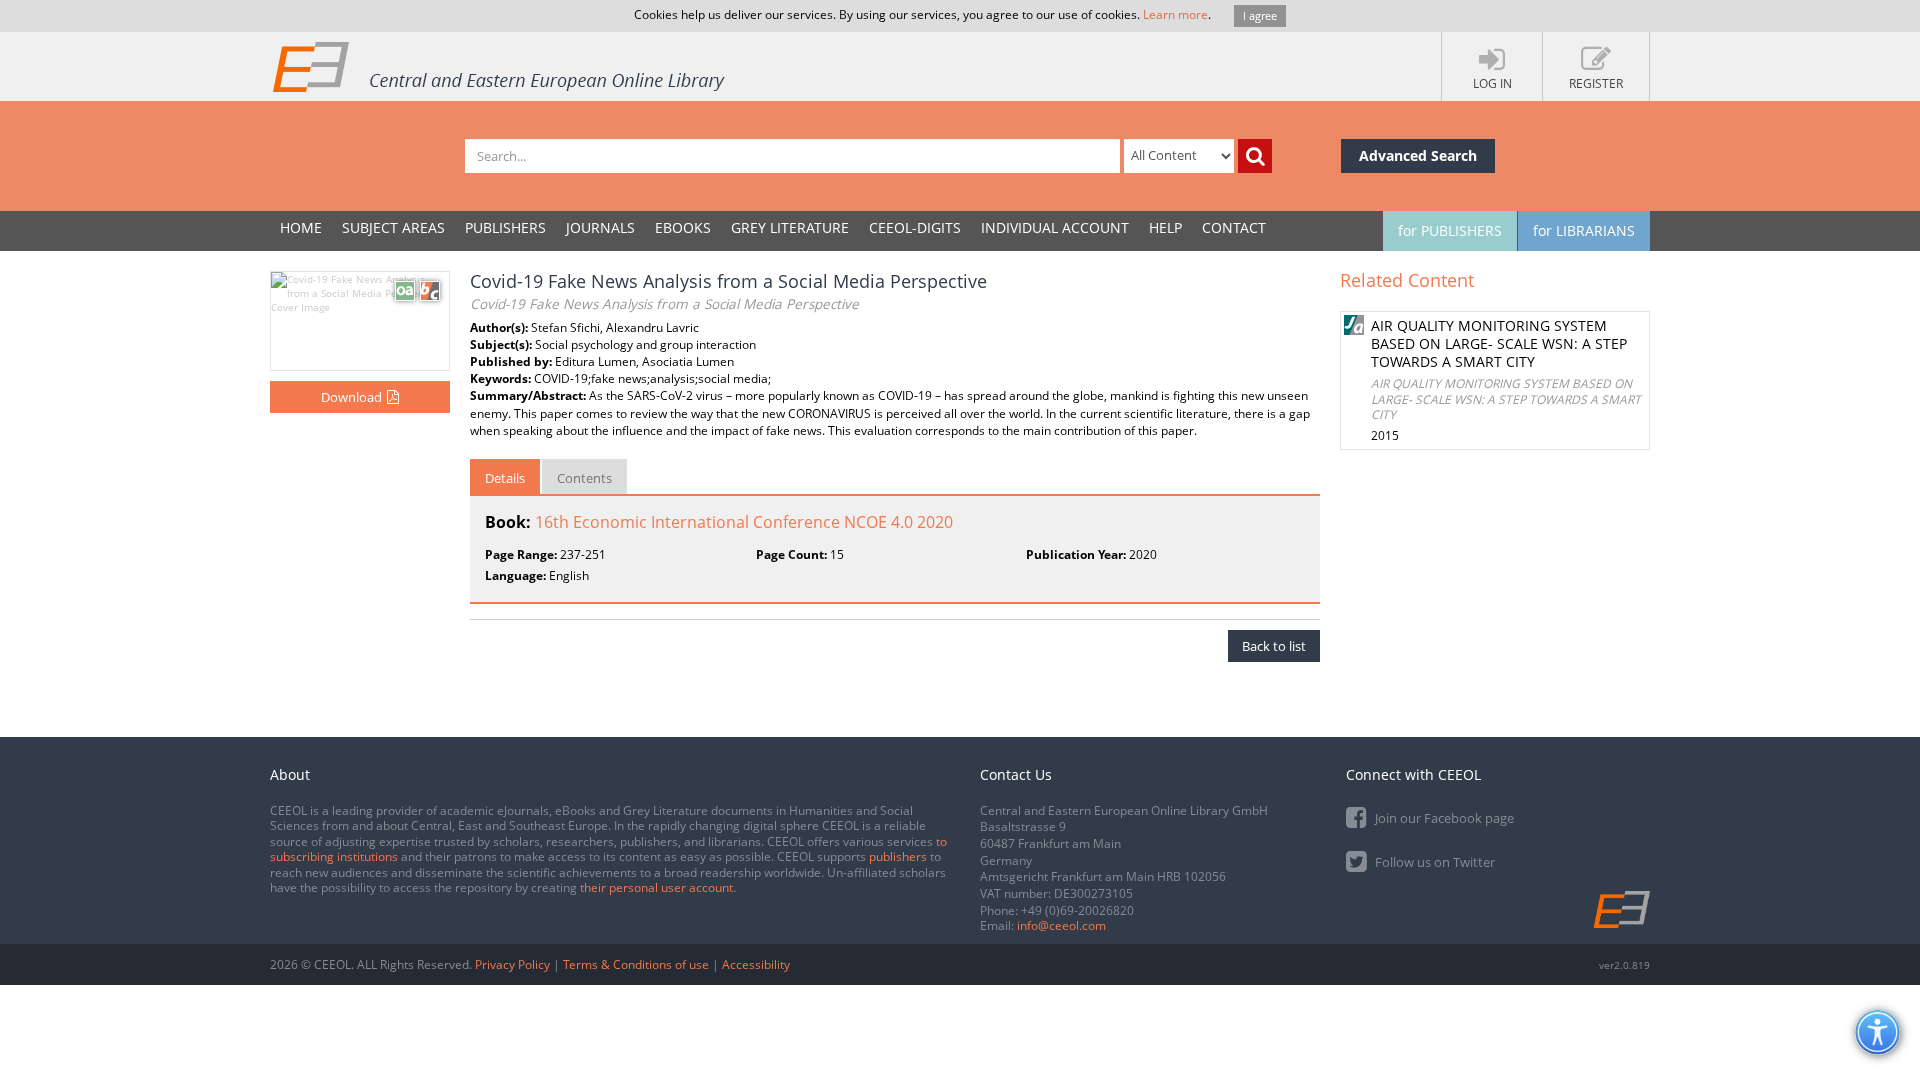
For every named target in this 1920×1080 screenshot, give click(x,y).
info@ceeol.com (1061, 925)
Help (1165, 227)
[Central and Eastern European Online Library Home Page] (500, 66)
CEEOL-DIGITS (915, 227)
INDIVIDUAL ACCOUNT (1055, 227)
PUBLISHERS (505, 227)
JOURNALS (600, 227)
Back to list (1274, 646)
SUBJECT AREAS (393, 227)
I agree (1260, 15)
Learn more (1175, 14)
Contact (1234, 227)
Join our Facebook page (1443, 818)
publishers (898, 856)
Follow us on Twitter (1433, 862)
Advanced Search (1418, 155)
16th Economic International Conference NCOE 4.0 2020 (744, 522)
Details (505, 478)
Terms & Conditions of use (636, 964)
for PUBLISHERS (1450, 230)
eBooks (683, 227)
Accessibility (756, 964)
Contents (584, 478)
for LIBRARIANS (1584, 230)
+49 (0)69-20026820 (1077, 910)
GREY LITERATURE (790, 227)
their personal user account (656, 887)
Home (301, 227)
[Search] (1255, 156)
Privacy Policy (512, 964)
